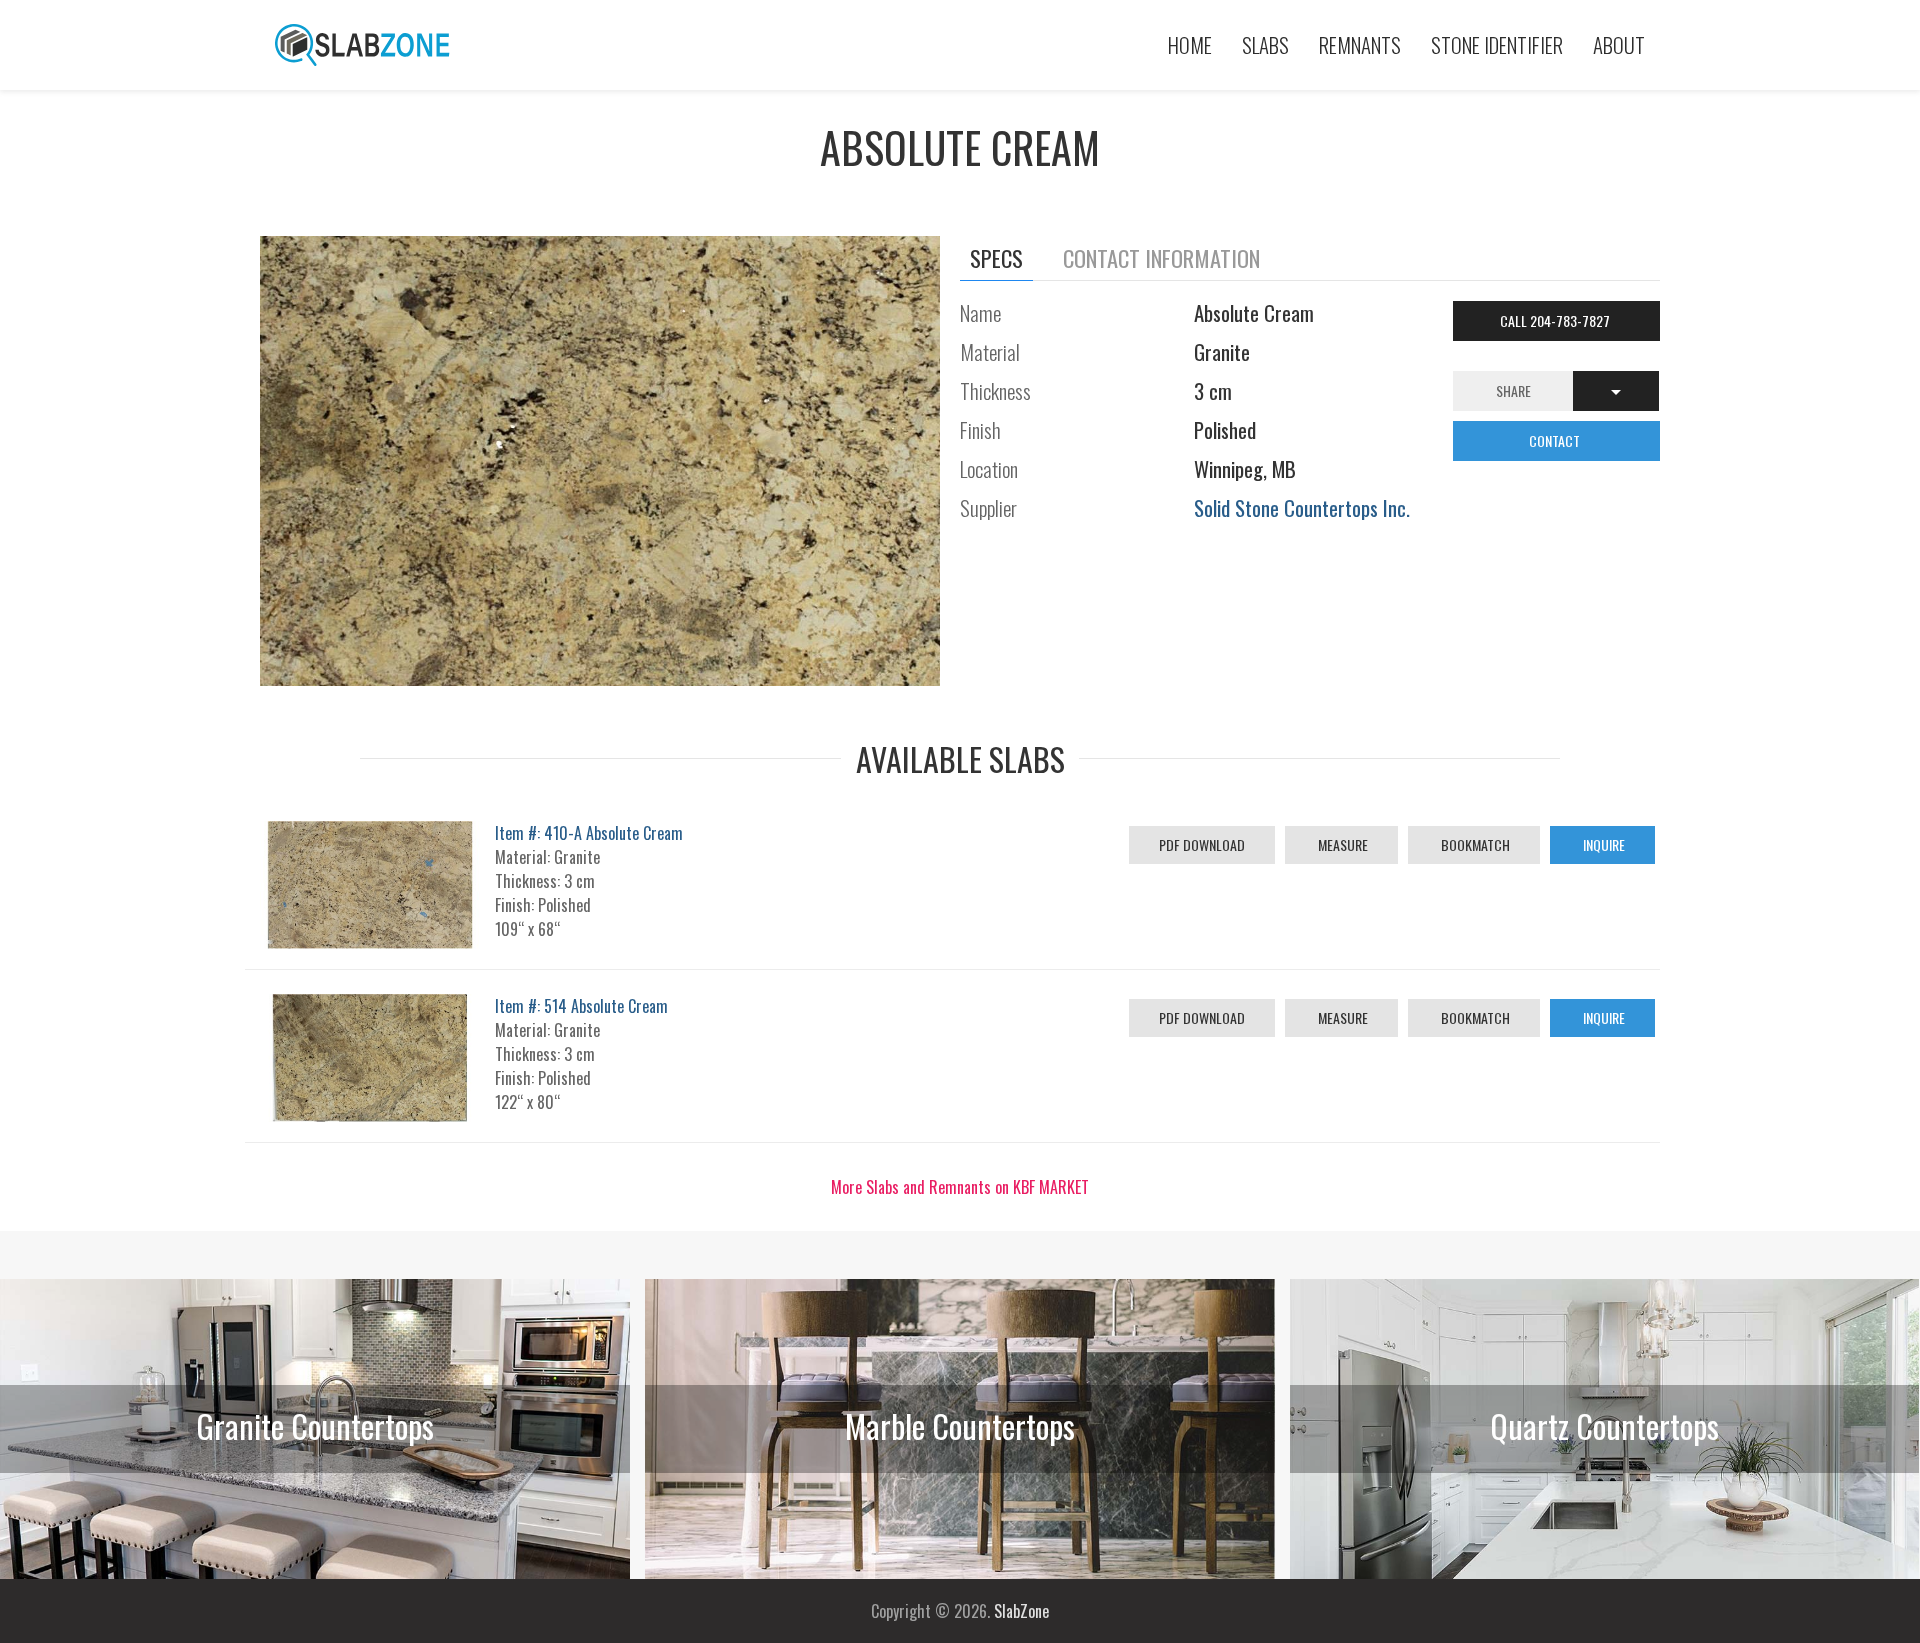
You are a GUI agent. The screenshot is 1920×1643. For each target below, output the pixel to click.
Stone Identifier (1497, 44)
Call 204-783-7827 (1556, 320)
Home (1190, 44)
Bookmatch (1474, 844)
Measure (1341, 844)
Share (1513, 390)
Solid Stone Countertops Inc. (1302, 507)
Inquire (1602, 844)
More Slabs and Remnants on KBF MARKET (960, 1187)
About (1619, 44)
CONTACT (1556, 440)
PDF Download (1202, 844)
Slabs (1265, 44)
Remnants (1360, 44)
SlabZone (1021, 1611)
